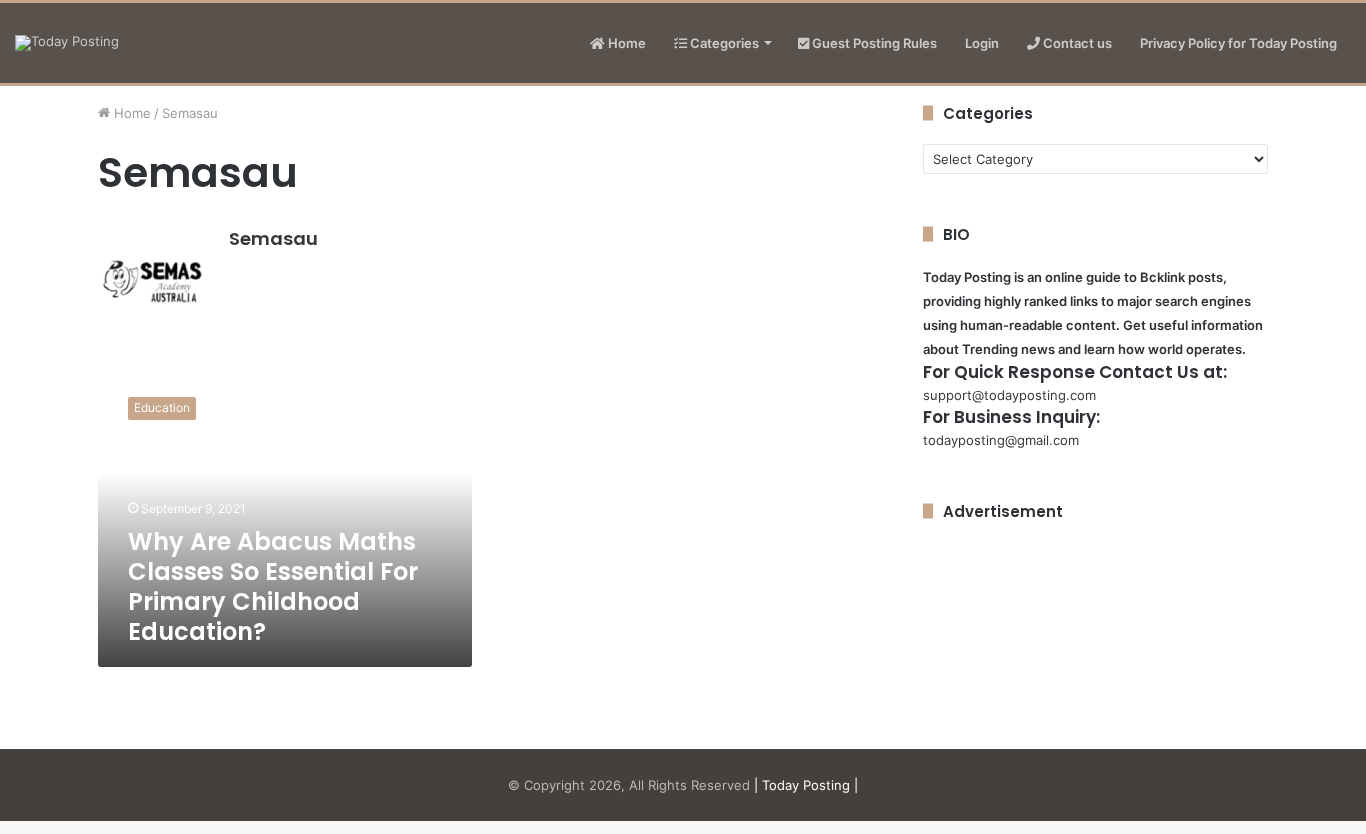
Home (625, 43)
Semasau (273, 238)
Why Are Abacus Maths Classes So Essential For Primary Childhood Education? (273, 586)
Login (982, 43)
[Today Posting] (67, 43)
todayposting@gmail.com (1001, 440)
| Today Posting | (806, 785)
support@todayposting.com (1009, 395)
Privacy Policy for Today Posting (1238, 43)
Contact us (1076, 43)
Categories (723, 43)
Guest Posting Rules (873, 43)
